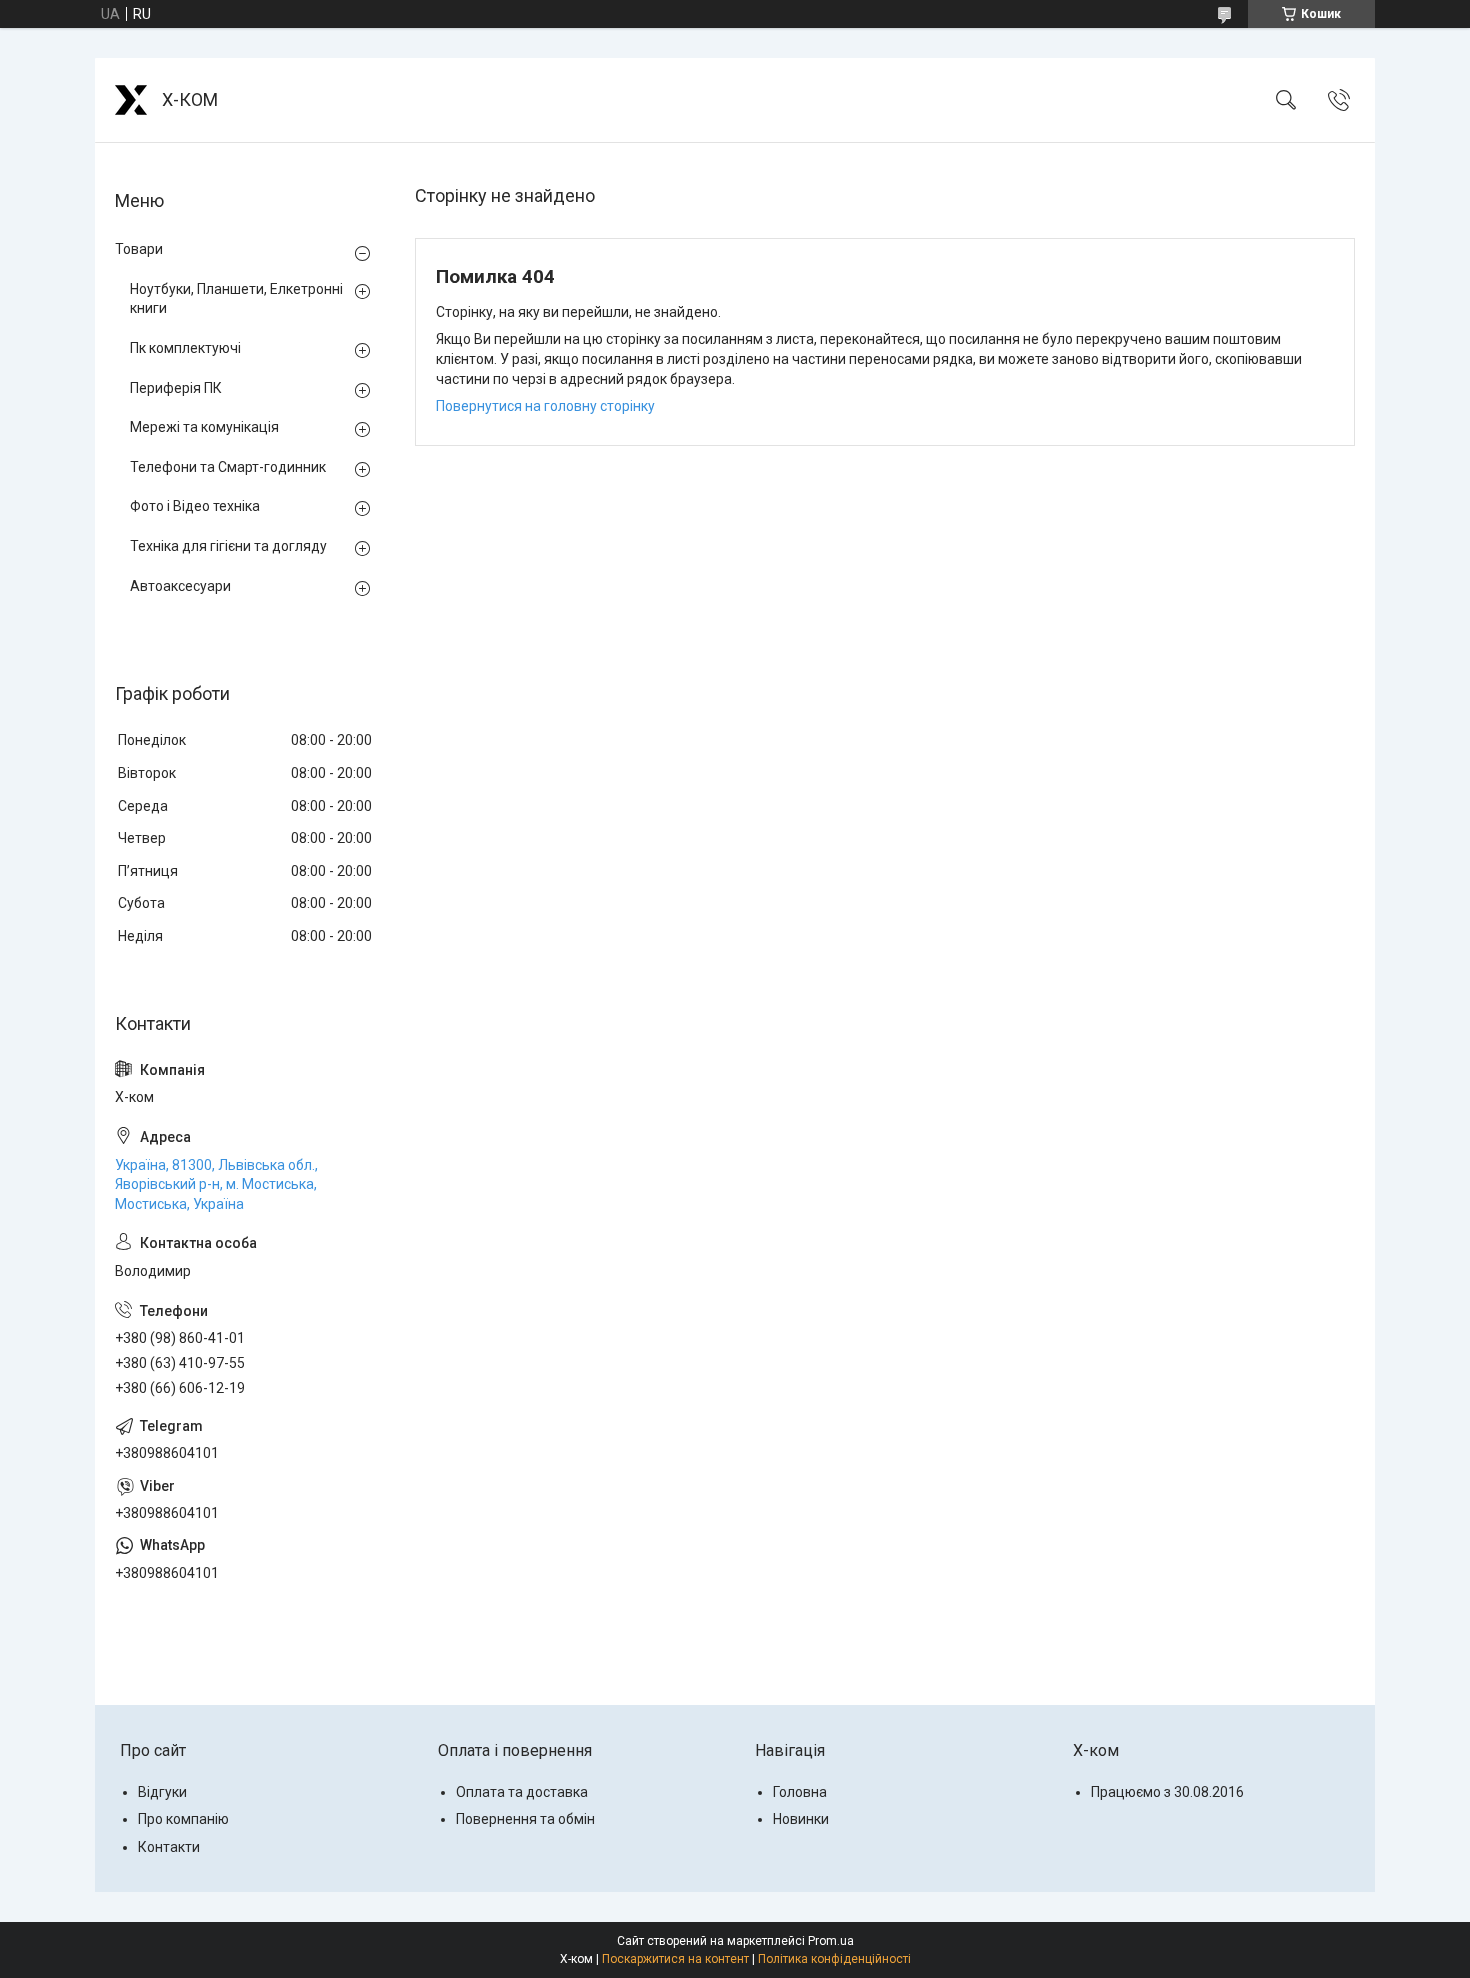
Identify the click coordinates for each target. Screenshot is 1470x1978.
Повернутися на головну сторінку (545, 406)
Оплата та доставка (522, 1792)
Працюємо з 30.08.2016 (1167, 1792)
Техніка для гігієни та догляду (228, 546)
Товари (139, 249)
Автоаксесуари (180, 586)
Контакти (169, 1847)
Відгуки (162, 1792)
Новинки (801, 1819)
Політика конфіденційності (834, 1959)
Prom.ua (831, 1941)
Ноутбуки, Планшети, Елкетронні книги (236, 299)
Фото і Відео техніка (195, 506)
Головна (800, 1792)
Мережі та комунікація (204, 427)
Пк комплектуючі (185, 348)
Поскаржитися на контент (675, 1959)
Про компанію (183, 1819)
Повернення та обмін (525, 1819)
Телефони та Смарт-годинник (228, 467)
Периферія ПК (176, 388)
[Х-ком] (131, 100)
